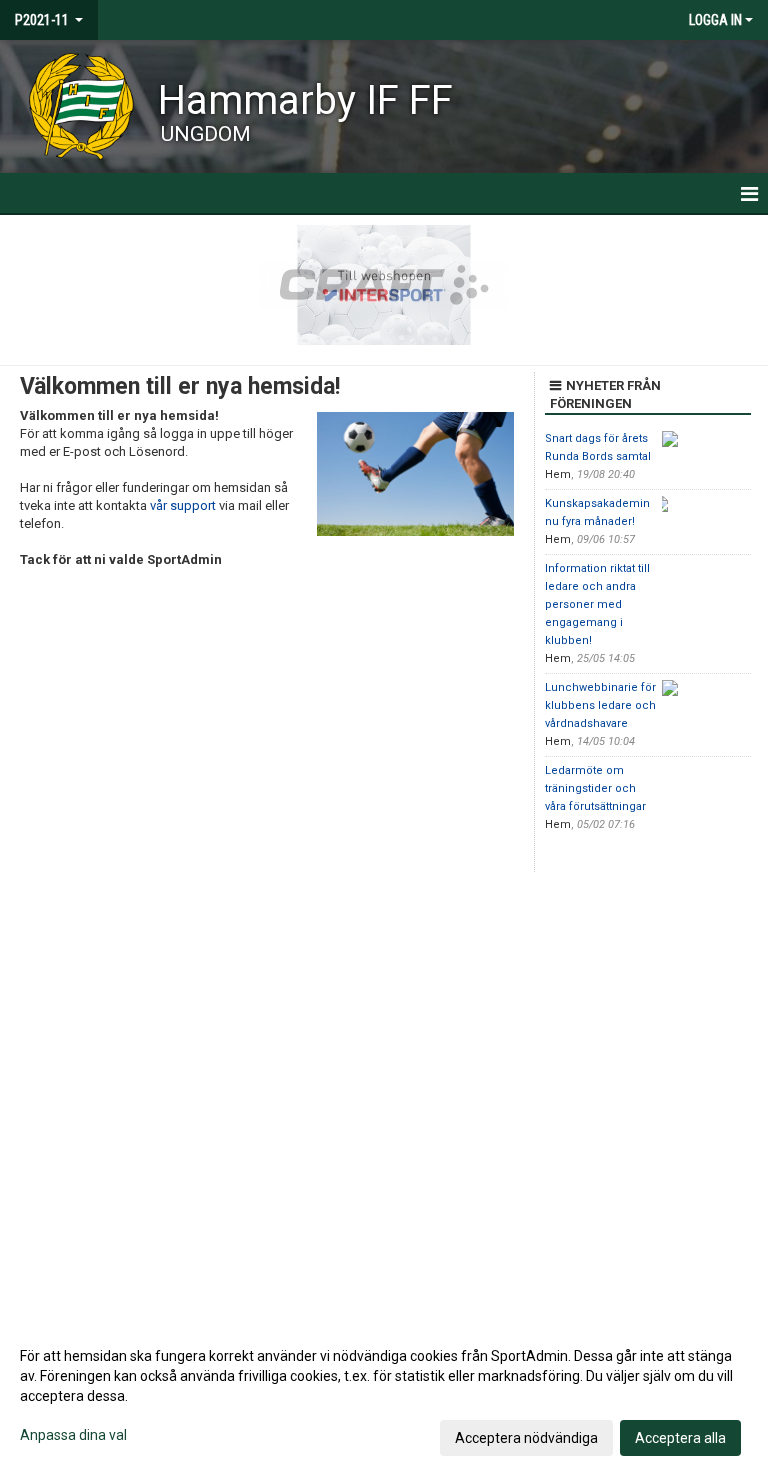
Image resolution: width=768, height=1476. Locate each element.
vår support (183, 505)
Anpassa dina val (73, 1435)
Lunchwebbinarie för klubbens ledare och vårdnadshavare (600, 705)
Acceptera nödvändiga (526, 1438)
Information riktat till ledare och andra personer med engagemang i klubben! (597, 604)
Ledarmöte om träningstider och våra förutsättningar (595, 788)
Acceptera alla (680, 1438)
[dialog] (384, 1396)
